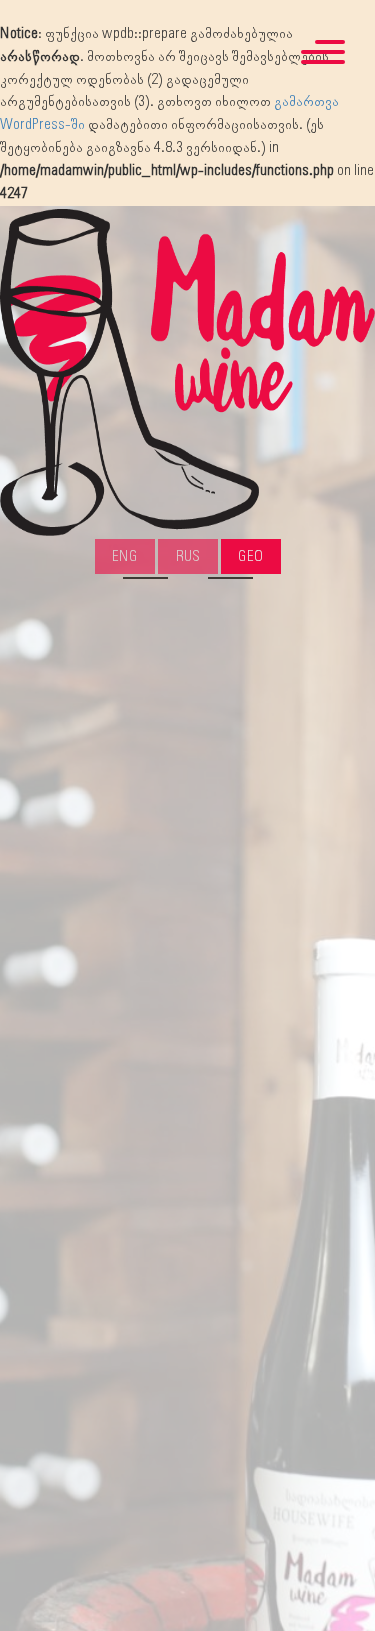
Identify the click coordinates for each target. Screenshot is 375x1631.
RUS (188, 556)
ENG (125, 556)
